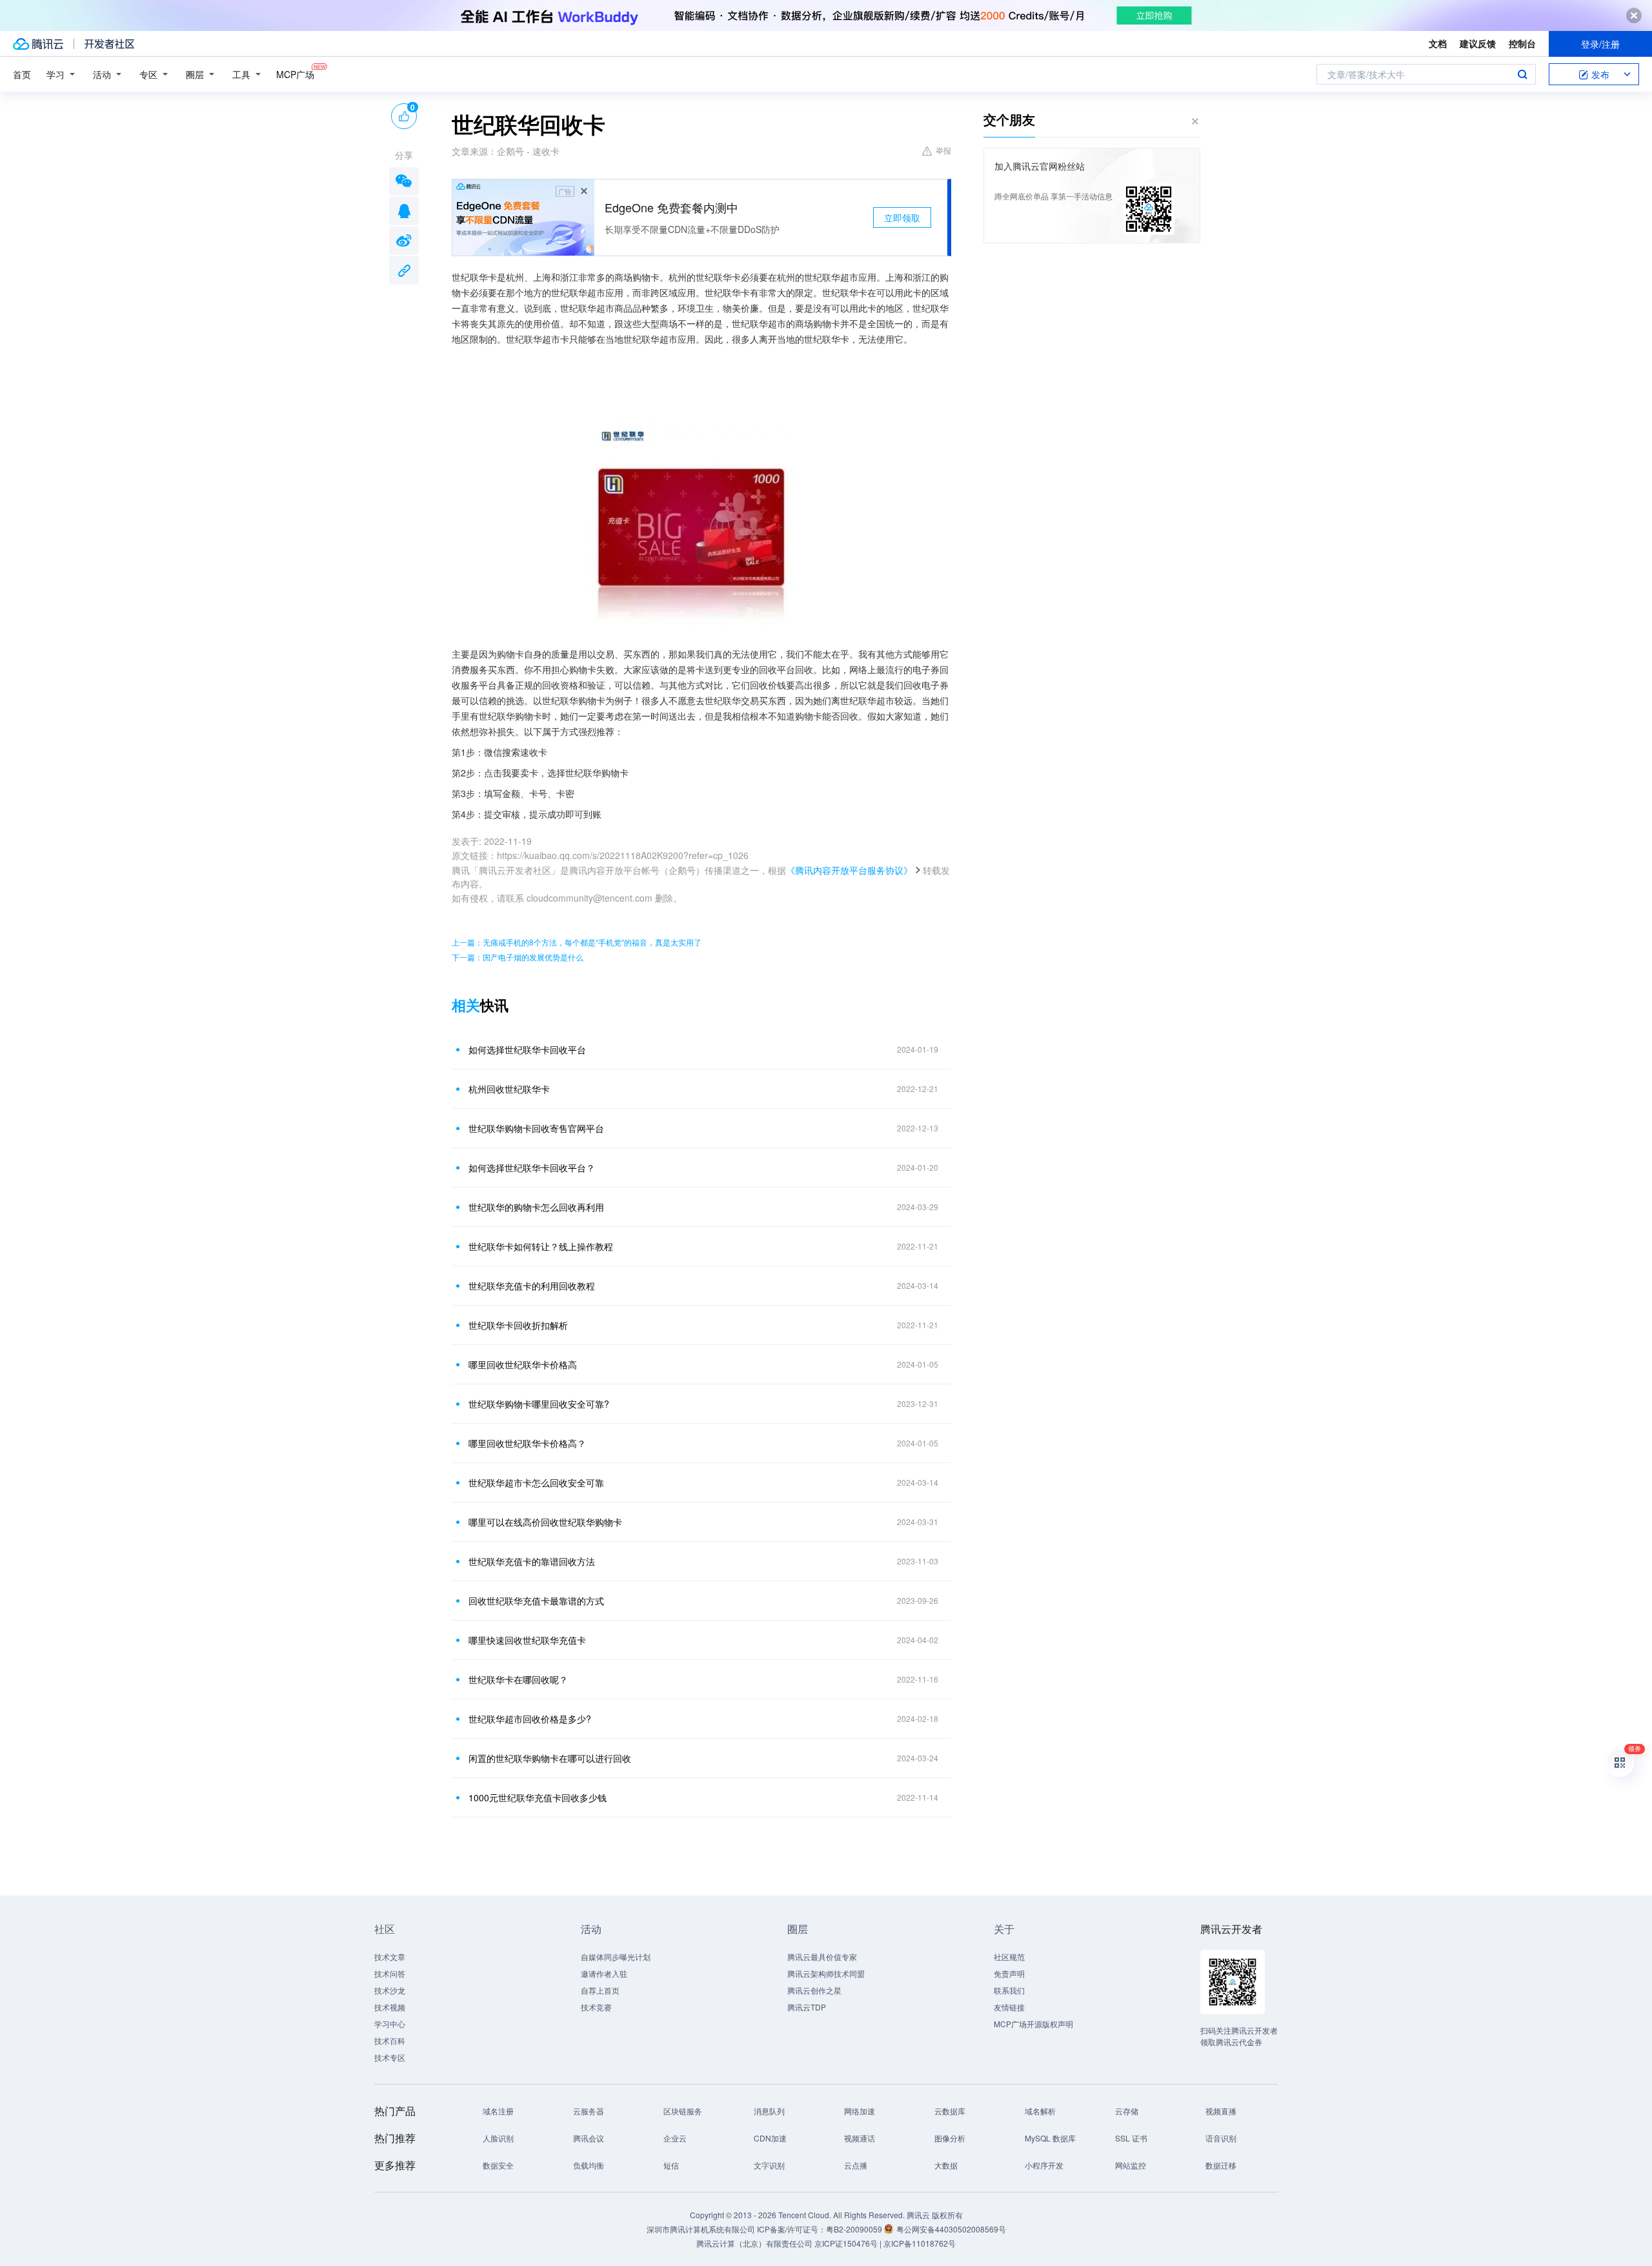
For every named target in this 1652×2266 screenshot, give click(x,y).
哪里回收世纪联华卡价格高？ (527, 1443)
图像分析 (950, 2138)
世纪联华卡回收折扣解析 (518, 1325)
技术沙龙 (390, 1990)
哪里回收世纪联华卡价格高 (523, 1364)
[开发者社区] (109, 44)
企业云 (675, 2138)
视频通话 (860, 2138)
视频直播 (1221, 2111)
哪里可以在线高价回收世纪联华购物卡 (545, 1522)
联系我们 (1009, 1990)
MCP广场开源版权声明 (1033, 2024)
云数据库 (950, 2111)
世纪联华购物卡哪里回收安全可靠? (539, 1404)
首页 (22, 74)
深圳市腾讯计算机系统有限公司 (701, 2229)
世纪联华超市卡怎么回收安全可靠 (536, 1482)
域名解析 (1040, 2111)
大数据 (946, 2165)
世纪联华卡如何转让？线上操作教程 (541, 1246)
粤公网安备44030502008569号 (951, 2229)
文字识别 (769, 2165)
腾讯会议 (589, 2138)
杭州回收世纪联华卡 (509, 1089)
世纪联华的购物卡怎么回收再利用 (536, 1207)
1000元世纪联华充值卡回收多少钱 (538, 1797)
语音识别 (1221, 2138)
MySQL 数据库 (1050, 2138)
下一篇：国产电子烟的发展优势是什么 (518, 957)
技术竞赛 (596, 2007)
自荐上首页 (600, 1990)
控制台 (1522, 43)
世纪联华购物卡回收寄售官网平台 (536, 1128)
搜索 (1522, 74)
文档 (1438, 43)
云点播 (856, 2165)
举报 (943, 150)
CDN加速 (770, 2138)
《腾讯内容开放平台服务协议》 (849, 870)
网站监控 (1131, 2165)
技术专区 (390, 2057)
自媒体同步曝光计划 (616, 1957)
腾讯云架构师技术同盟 (826, 1973)
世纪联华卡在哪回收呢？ (518, 1679)
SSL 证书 (1131, 2138)
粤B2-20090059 (855, 2229)
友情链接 (1009, 2007)
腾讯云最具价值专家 (822, 1957)
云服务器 (589, 2111)
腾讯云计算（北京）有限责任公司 (754, 2243)
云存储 (1127, 2111)
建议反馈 (1478, 43)
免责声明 (1009, 1973)
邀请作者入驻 (604, 1973)
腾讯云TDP (807, 2007)
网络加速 (860, 2111)
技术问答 (390, 1973)
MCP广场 (295, 74)
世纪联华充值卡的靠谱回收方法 (532, 1561)
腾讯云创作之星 (814, 1990)
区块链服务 (683, 2111)
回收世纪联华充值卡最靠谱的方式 (536, 1601)
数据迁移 (1221, 2165)
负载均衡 (589, 2165)
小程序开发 (1044, 2165)
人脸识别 (498, 2138)
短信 (671, 2165)
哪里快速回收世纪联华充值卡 (527, 1640)
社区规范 (1009, 1957)
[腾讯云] (38, 44)
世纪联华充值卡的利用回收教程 (532, 1286)
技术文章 (390, 1957)
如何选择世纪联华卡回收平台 (527, 1049)
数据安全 (498, 2165)
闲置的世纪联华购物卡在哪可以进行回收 (550, 1758)
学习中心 (390, 2024)
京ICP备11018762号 (920, 2243)
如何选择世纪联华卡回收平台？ (532, 1168)
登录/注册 (1600, 44)
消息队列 (769, 2111)
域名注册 (498, 2111)
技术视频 (390, 2007)
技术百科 (390, 2040)
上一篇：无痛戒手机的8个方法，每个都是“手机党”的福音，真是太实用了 (577, 942)
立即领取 (902, 217)
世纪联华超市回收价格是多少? (530, 1719)
